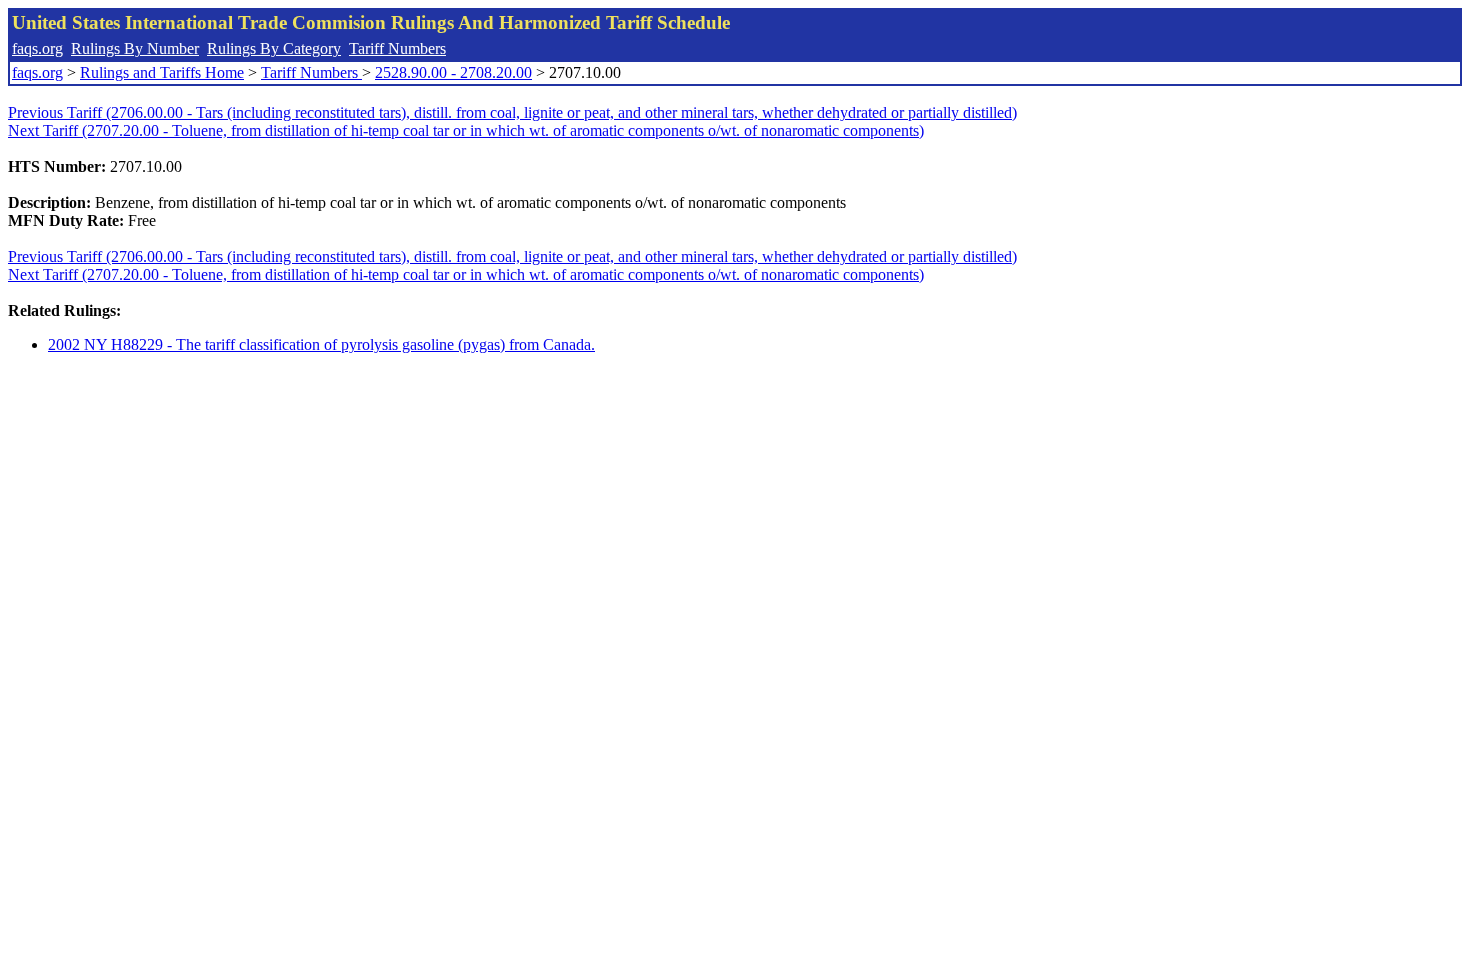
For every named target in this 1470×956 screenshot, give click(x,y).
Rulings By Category (274, 48)
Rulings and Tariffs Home (162, 72)
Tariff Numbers (397, 48)
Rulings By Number (135, 48)
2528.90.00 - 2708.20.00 (453, 72)
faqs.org (37, 48)
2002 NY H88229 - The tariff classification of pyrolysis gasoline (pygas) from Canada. (321, 344)
